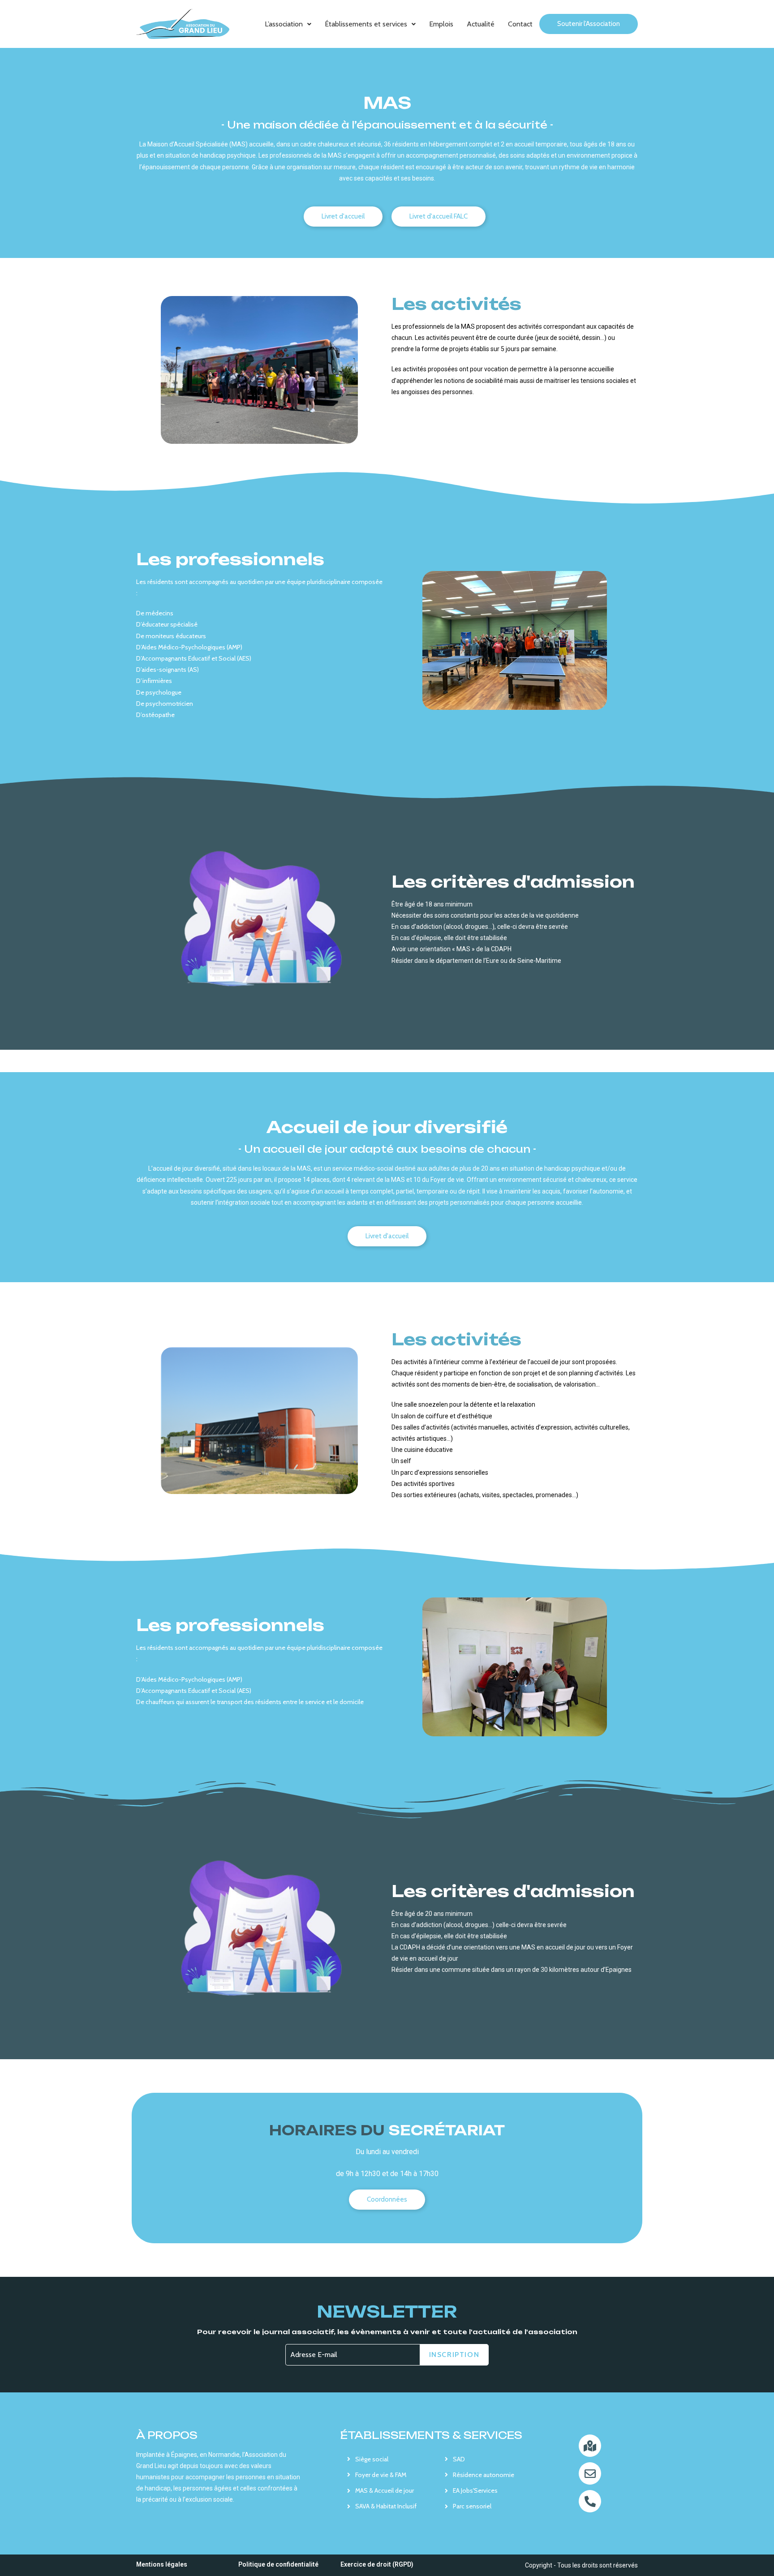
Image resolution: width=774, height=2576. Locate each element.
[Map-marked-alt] (590, 2446)
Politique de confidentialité (278, 2564)
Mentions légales (162, 2564)
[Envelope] (590, 2473)
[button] (288, 24)
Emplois (441, 24)
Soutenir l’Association (589, 24)
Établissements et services (366, 24)
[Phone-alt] (590, 2501)
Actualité (481, 24)
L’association (284, 24)
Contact (520, 24)
